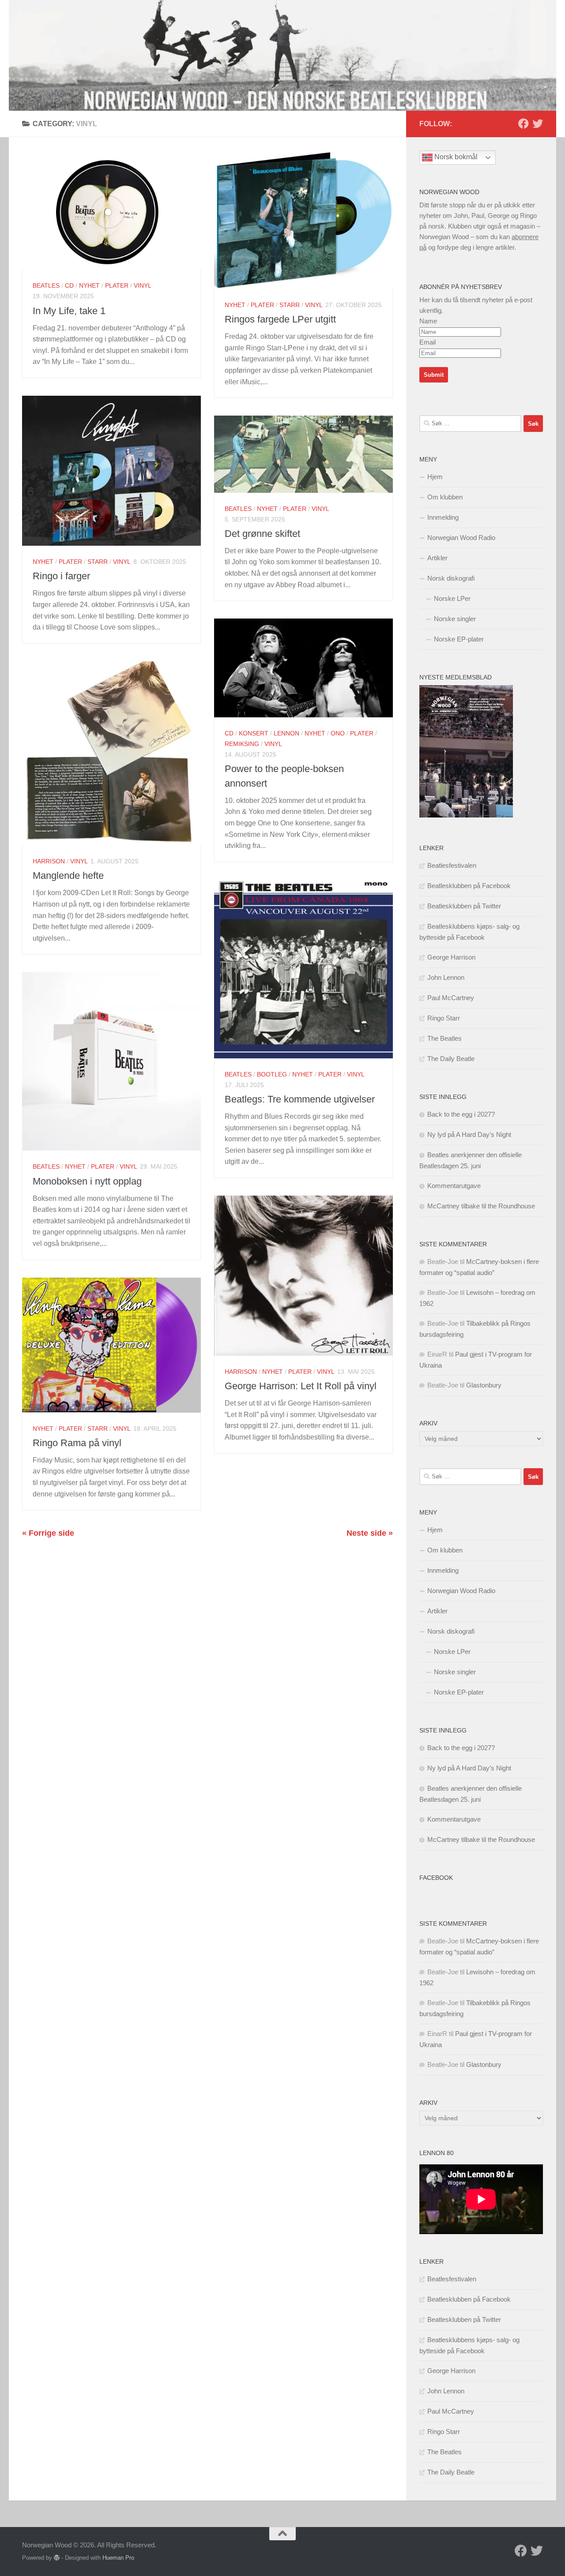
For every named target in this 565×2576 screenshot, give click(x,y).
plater (117, 285)
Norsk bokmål (455, 157)
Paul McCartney (451, 998)
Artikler (437, 558)
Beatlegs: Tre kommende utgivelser (300, 1099)
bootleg (272, 1074)
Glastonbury (484, 1385)
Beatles (46, 285)
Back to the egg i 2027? (461, 1114)
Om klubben (445, 497)
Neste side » (370, 1533)
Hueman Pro (118, 2558)
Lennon (286, 733)
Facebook (436, 1878)
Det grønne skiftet (262, 534)
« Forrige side (48, 1533)
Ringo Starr (444, 1018)
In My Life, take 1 (69, 311)
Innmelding (443, 517)
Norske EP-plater (459, 639)
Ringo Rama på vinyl (77, 1443)
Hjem (435, 477)
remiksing (242, 744)
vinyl (143, 285)
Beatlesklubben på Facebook (469, 886)
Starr (290, 305)
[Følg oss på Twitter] (538, 124)
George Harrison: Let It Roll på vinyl (301, 1386)
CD (69, 285)
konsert (254, 733)
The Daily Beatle (451, 1059)
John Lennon (446, 977)
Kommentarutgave (454, 1186)
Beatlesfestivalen (452, 865)
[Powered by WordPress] (57, 2558)
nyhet (89, 285)
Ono (338, 733)
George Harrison (451, 957)
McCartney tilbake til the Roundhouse (481, 1206)
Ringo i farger (61, 576)
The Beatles (444, 1038)
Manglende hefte (68, 876)
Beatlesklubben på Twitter (464, 906)
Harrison (49, 861)
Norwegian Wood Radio (461, 538)
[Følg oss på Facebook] (524, 124)
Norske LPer (452, 598)
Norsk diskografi (451, 578)
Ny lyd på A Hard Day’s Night (469, 1134)
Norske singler (455, 619)
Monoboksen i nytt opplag (87, 1181)
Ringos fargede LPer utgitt (280, 319)
